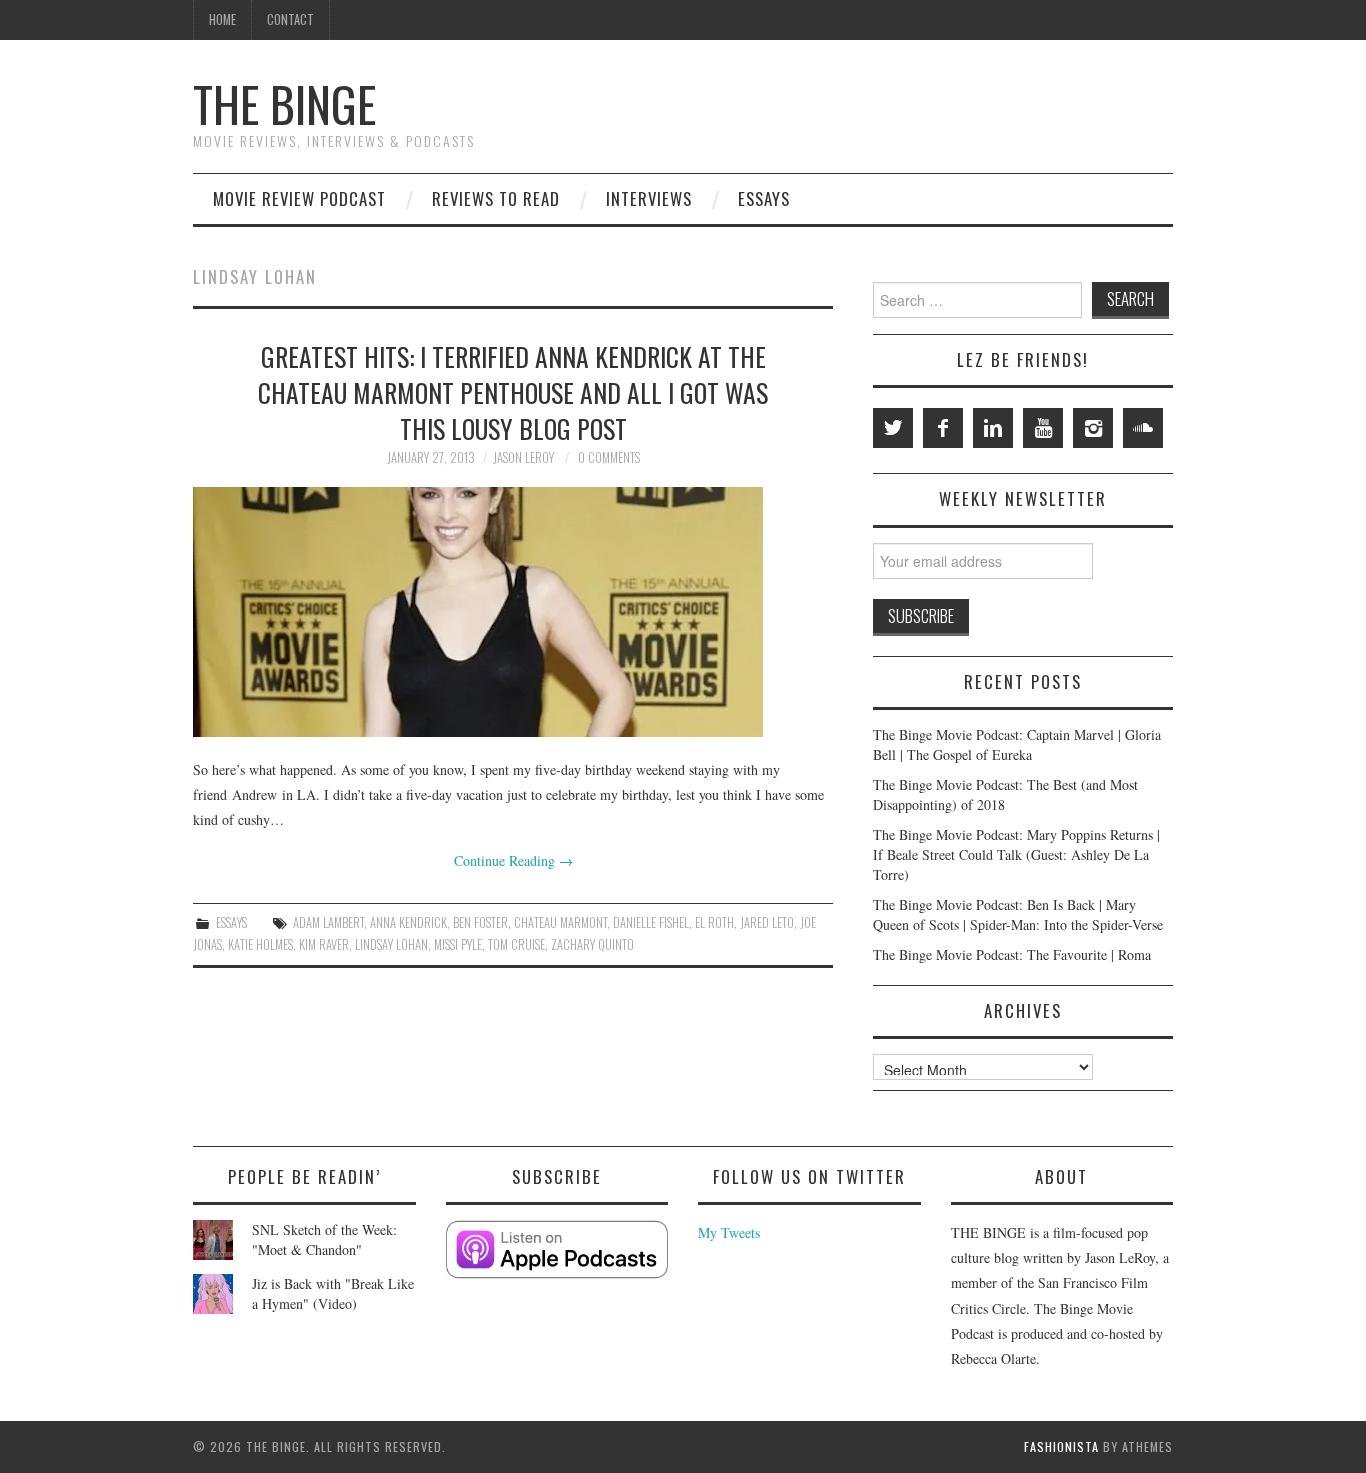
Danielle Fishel (651, 922)
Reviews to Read (496, 198)
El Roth (714, 922)
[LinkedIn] (993, 428)
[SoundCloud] (1143, 428)
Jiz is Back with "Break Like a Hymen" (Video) (333, 1293)
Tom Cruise (516, 944)
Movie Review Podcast (299, 198)
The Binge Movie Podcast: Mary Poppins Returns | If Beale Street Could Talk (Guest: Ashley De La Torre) (1016, 854)
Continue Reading (513, 860)
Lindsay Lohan (391, 944)
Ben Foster (480, 922)
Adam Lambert (328, 922)
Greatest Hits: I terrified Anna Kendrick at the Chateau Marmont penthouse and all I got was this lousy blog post (513, 392)
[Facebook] (943, 428)
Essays (764, 198)
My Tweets (729, 1232)
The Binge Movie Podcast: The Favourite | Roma (1012, 954)
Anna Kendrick (408, 922)
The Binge (284, 103)
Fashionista (1061, 1446)
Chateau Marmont (560, 922)
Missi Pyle (458, 944)
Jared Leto (767, 922)
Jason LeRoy (523, 457)
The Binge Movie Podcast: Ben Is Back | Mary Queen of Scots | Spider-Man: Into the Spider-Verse (1018, 914)
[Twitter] (893, 428)
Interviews (649, 198)
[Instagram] (1093, 428)
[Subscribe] (557, 1249)
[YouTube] (1043, 428)
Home (222, 19)
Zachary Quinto (592, 944)
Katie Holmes (260, 944)
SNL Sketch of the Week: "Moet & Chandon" (324, 1239)
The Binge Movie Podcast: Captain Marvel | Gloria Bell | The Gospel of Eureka (1017, 744)
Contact (290, 19)
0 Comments (609, 457)
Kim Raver (324, 944)
